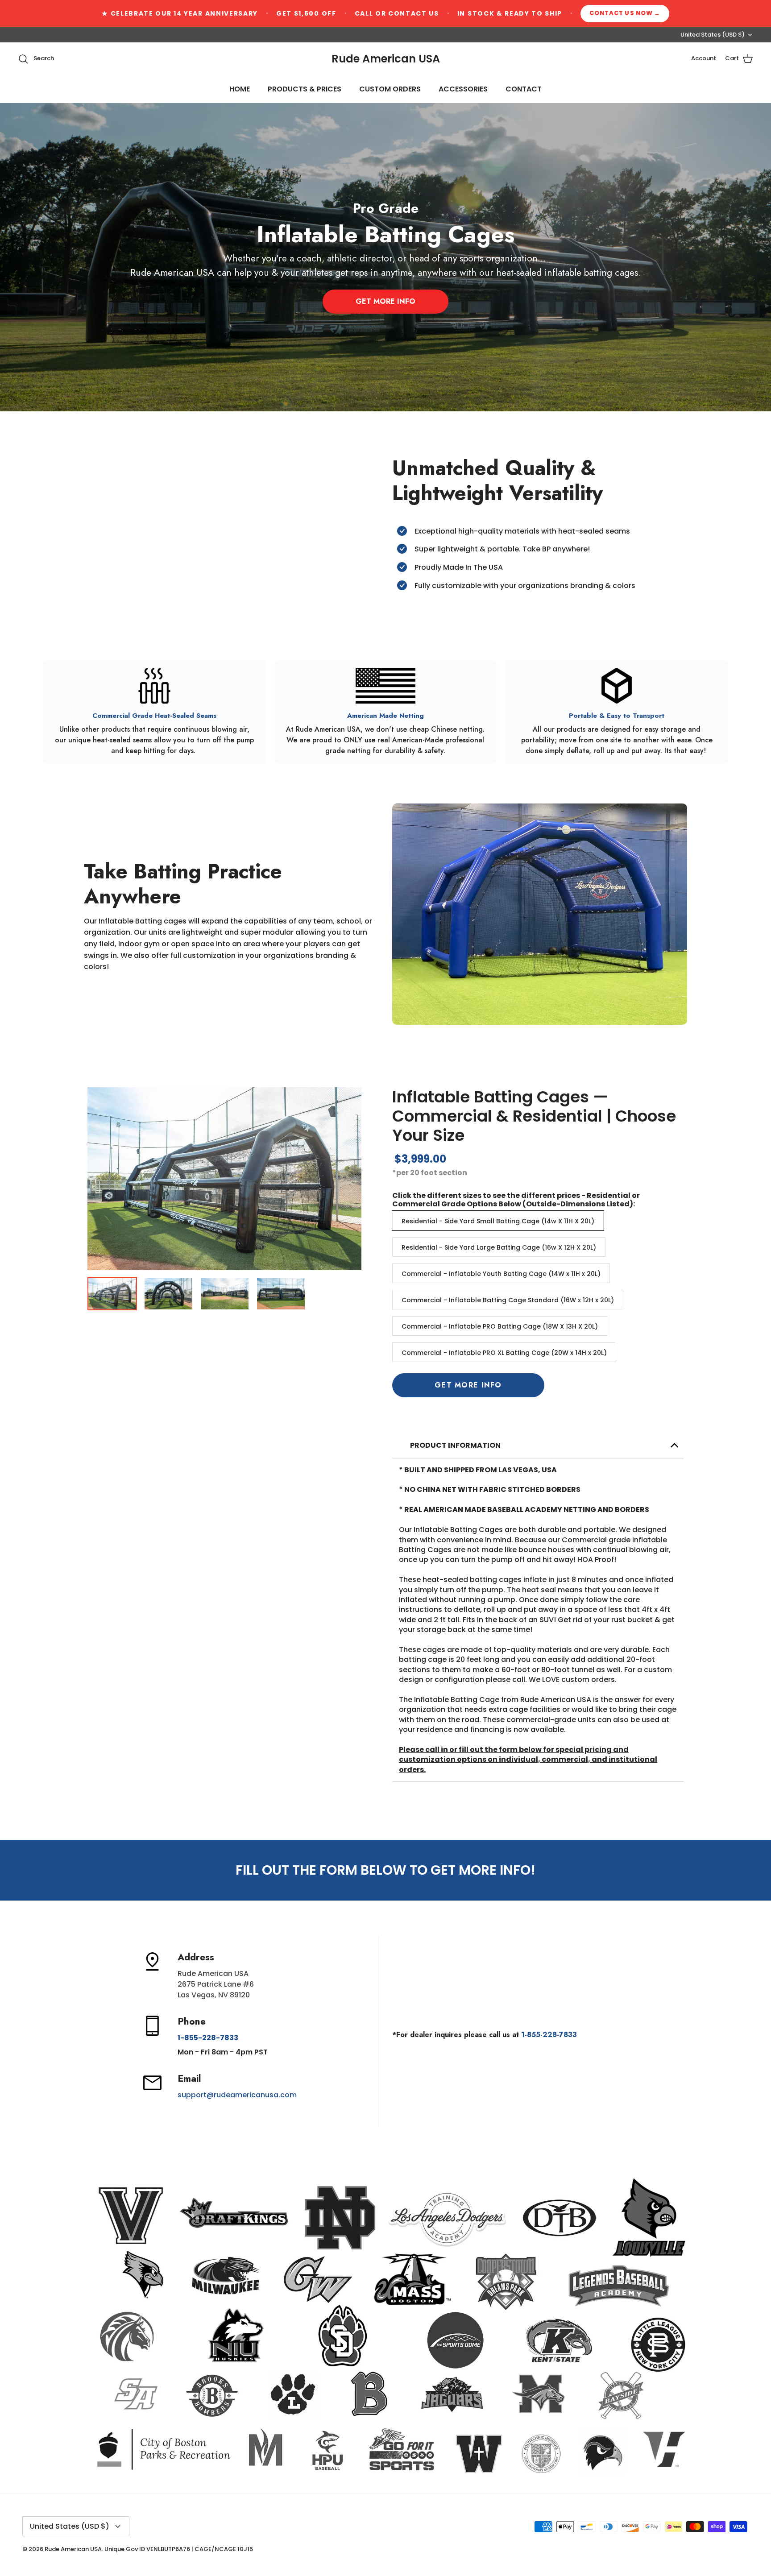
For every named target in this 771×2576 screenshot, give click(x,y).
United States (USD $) (713, 35)
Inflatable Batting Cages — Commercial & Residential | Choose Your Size (534, 1116)
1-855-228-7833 (549, 2035)
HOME (240, 89)
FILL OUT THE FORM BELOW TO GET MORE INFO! (385, 1870)
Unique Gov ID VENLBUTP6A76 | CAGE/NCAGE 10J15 (179, 2549)
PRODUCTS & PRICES (305, 89)
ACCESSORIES (463, 89)
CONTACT (524, 89)
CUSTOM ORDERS (390, 89)
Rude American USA (73, 2549)
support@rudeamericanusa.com (237, 2095)
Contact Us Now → (625, 13)
